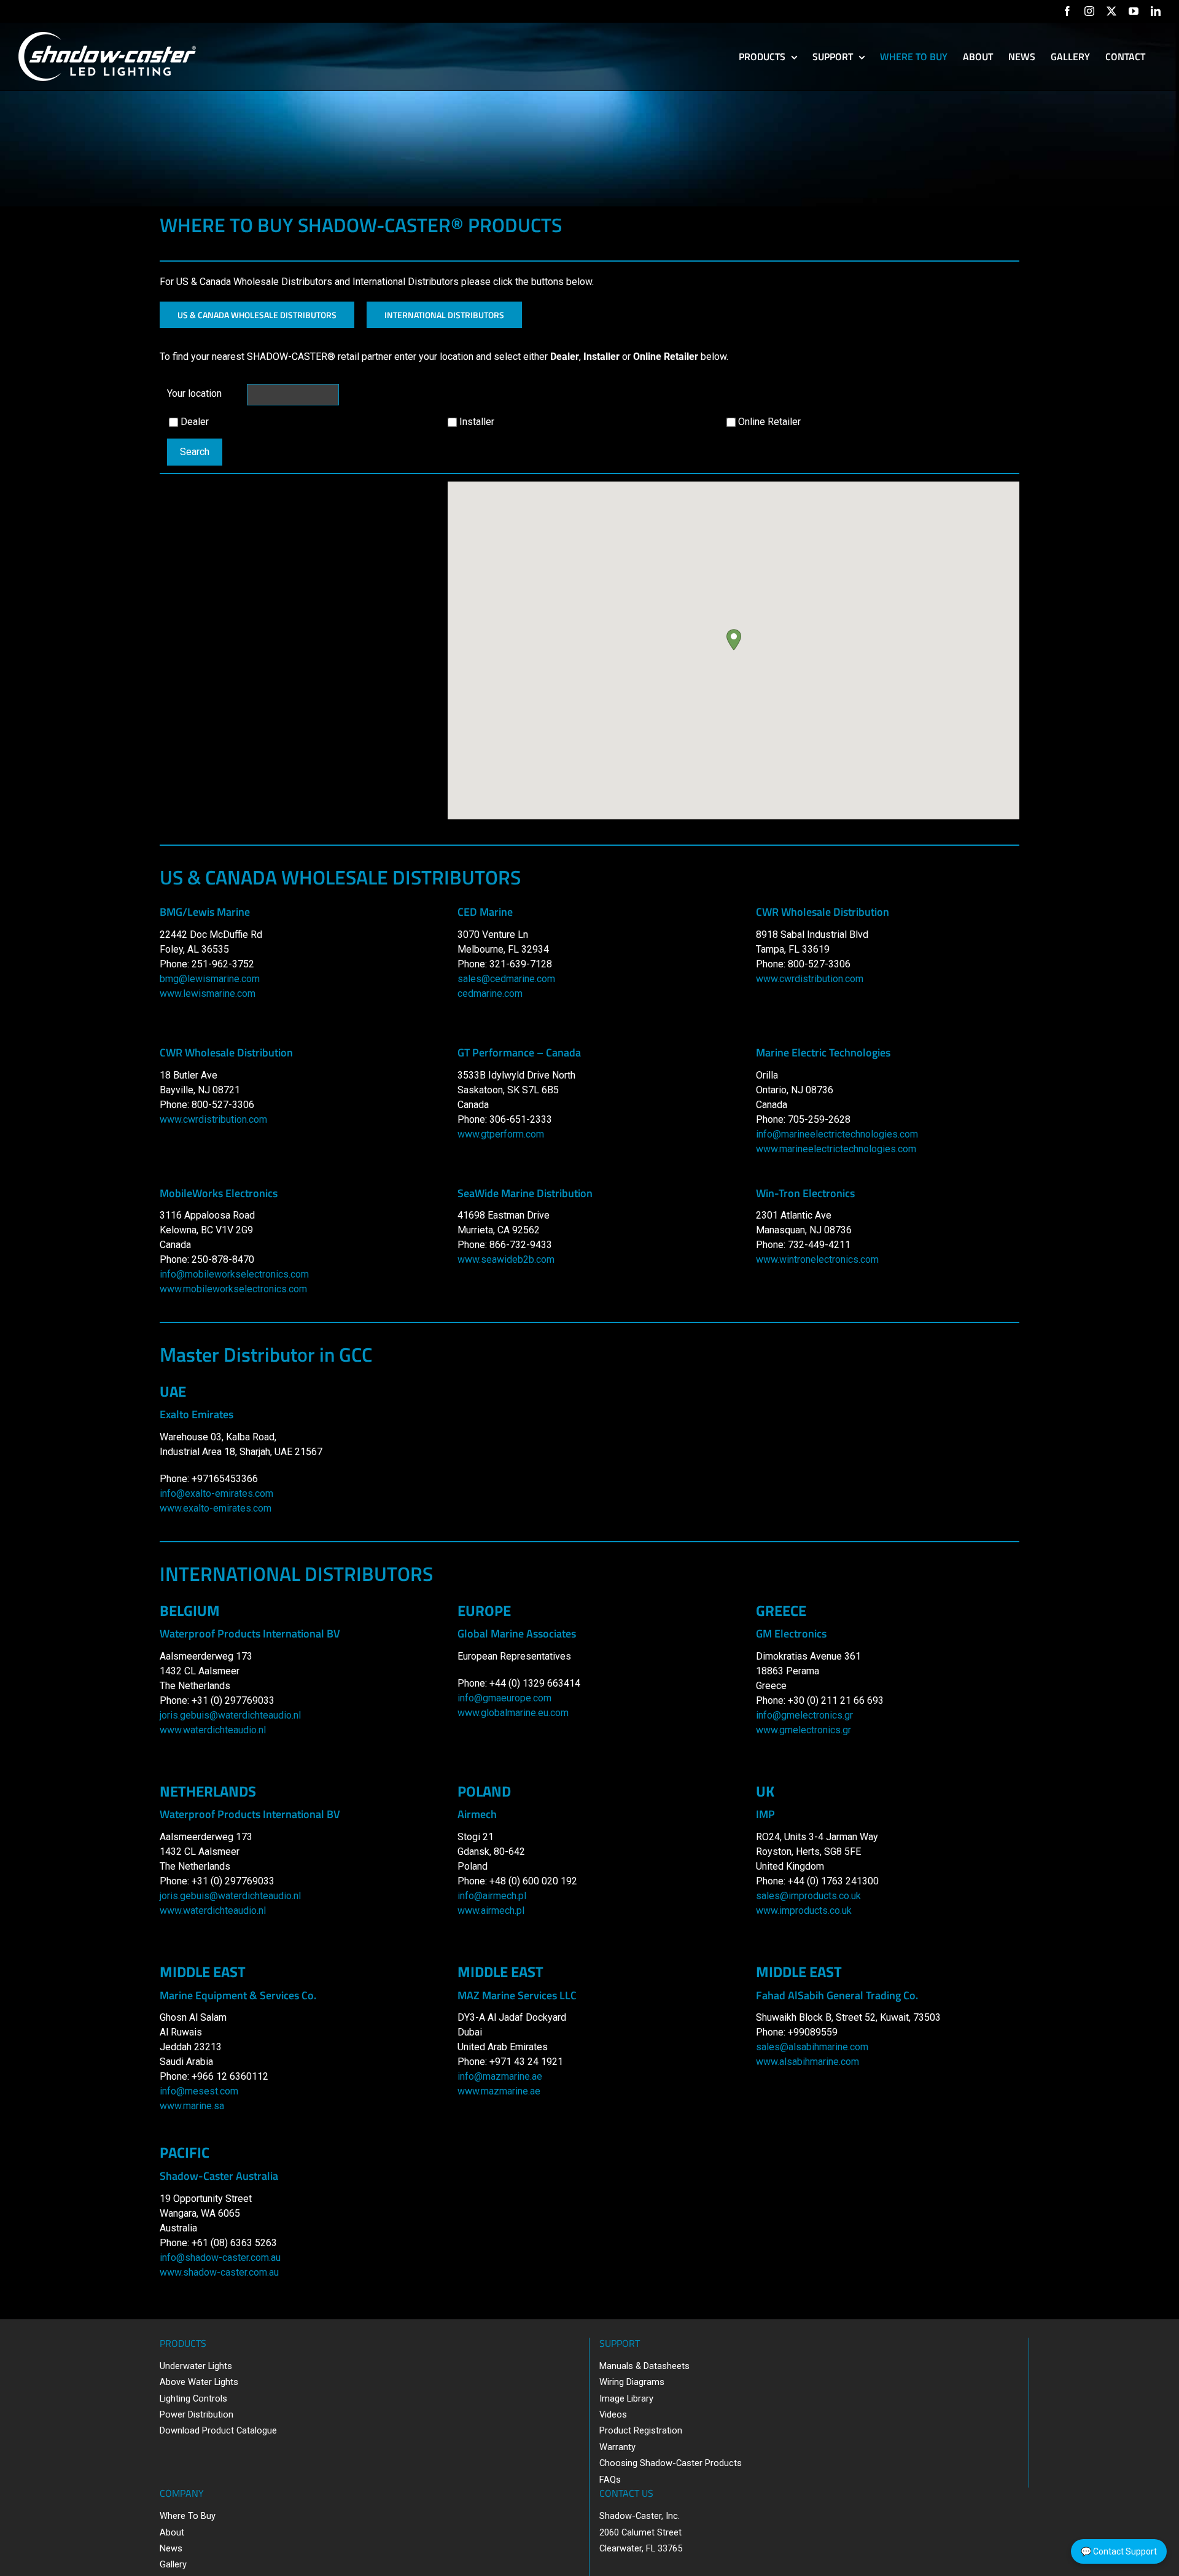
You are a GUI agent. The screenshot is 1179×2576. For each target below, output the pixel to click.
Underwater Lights (196, 2366)
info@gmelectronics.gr (804, 1715)
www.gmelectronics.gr (804, 1730)
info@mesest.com (199, 2091)
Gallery (173, 2564)
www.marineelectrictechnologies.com (836, 1149)
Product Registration (641, 2430)
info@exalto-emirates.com (216, 1493)
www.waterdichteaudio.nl (213, 1730)
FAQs (610, 2480)
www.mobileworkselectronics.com (233, 1289)
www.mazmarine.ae (499, 2091)
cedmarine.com (490, 993)
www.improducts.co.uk (804, 1911)
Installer (477, 422)
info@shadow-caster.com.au (220, 2258)
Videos (613, 2414)
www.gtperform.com (501, 1134)
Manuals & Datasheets (644, 2366)
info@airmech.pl (492, 1896)
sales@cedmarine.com (506, 979)
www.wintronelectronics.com (817, 1259)
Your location (194, 393)
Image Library (626, 2398)
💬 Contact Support (1119, 2551)
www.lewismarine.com (208, 993)
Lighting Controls (193, 2398)
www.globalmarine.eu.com (513, 1713)
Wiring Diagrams (632, 2382)
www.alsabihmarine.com (807, 2062)
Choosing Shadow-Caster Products (671, 2463)
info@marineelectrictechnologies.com (837, 1134)
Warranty (617, 2447)
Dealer (195, 422)
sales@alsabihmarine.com (812, 2047)
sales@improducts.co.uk (808, 1896)
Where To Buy (188, 2516)
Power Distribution (196, 2414)
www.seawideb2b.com (506, 1259)
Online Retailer (769, 422)
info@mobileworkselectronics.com (234, 1274)
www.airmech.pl (491, 1911)
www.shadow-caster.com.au (219, 2272)
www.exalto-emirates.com (216, 1508)
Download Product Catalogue (218, 2430)
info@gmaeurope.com (504, 1698)
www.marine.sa (192, 2106)
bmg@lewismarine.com (210, 979)
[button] (734, 640)
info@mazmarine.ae (500, 2076)
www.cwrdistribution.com (810, 979)
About (172, 2532)
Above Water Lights (199, 2382)
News (171, 2548)
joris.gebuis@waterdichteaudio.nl (230, 1715)
